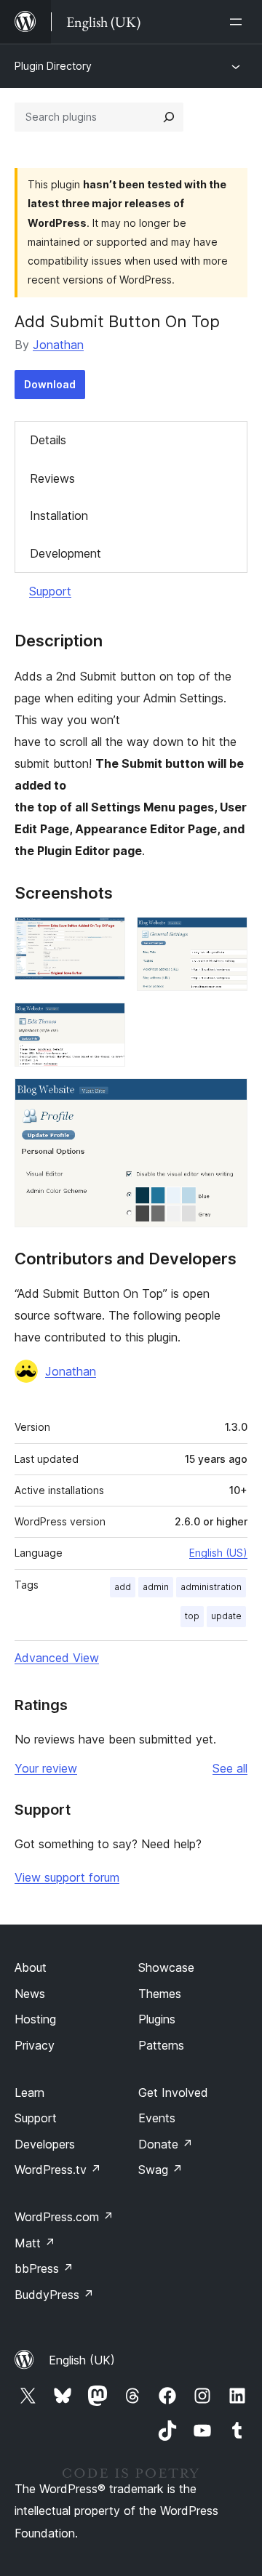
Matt (35, 2243)
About (31, 1967)
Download (50, 384)
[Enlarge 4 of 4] (228, 1098)
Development (65, 553)
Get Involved (173, 2093)
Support (50, 591)
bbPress (44, 2268)
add (123, 1587)
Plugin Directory (53, 66)
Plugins (157, 2019)
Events (157, 2118)
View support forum (67, 1877)
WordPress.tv (58, 2170)
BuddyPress (54, 2295)
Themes (160, 1994)
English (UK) (82, 2360)
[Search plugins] (169, 117)
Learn (29, 2093)
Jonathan (58, 345)
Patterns (161, 2045)
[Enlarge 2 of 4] (228, 936)
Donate (166, 2144)
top (192, 1616)
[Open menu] (239, 22)
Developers (45, 2144)
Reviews (52, 478)
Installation (59, 515)
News (30, 1994)
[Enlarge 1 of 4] (106, 936)
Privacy (35, 2045)
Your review (46, 1768)
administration (211, 1587)
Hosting (35, 2019)
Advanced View (57, 1658)
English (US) (218, 1553)
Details (48, 440)
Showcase (166, 1967)
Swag (160, 2170)
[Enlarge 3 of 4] (106, 1022)
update (226, 1616)
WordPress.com (64, 2217)
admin (156, 1587)
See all (230, 1768)
